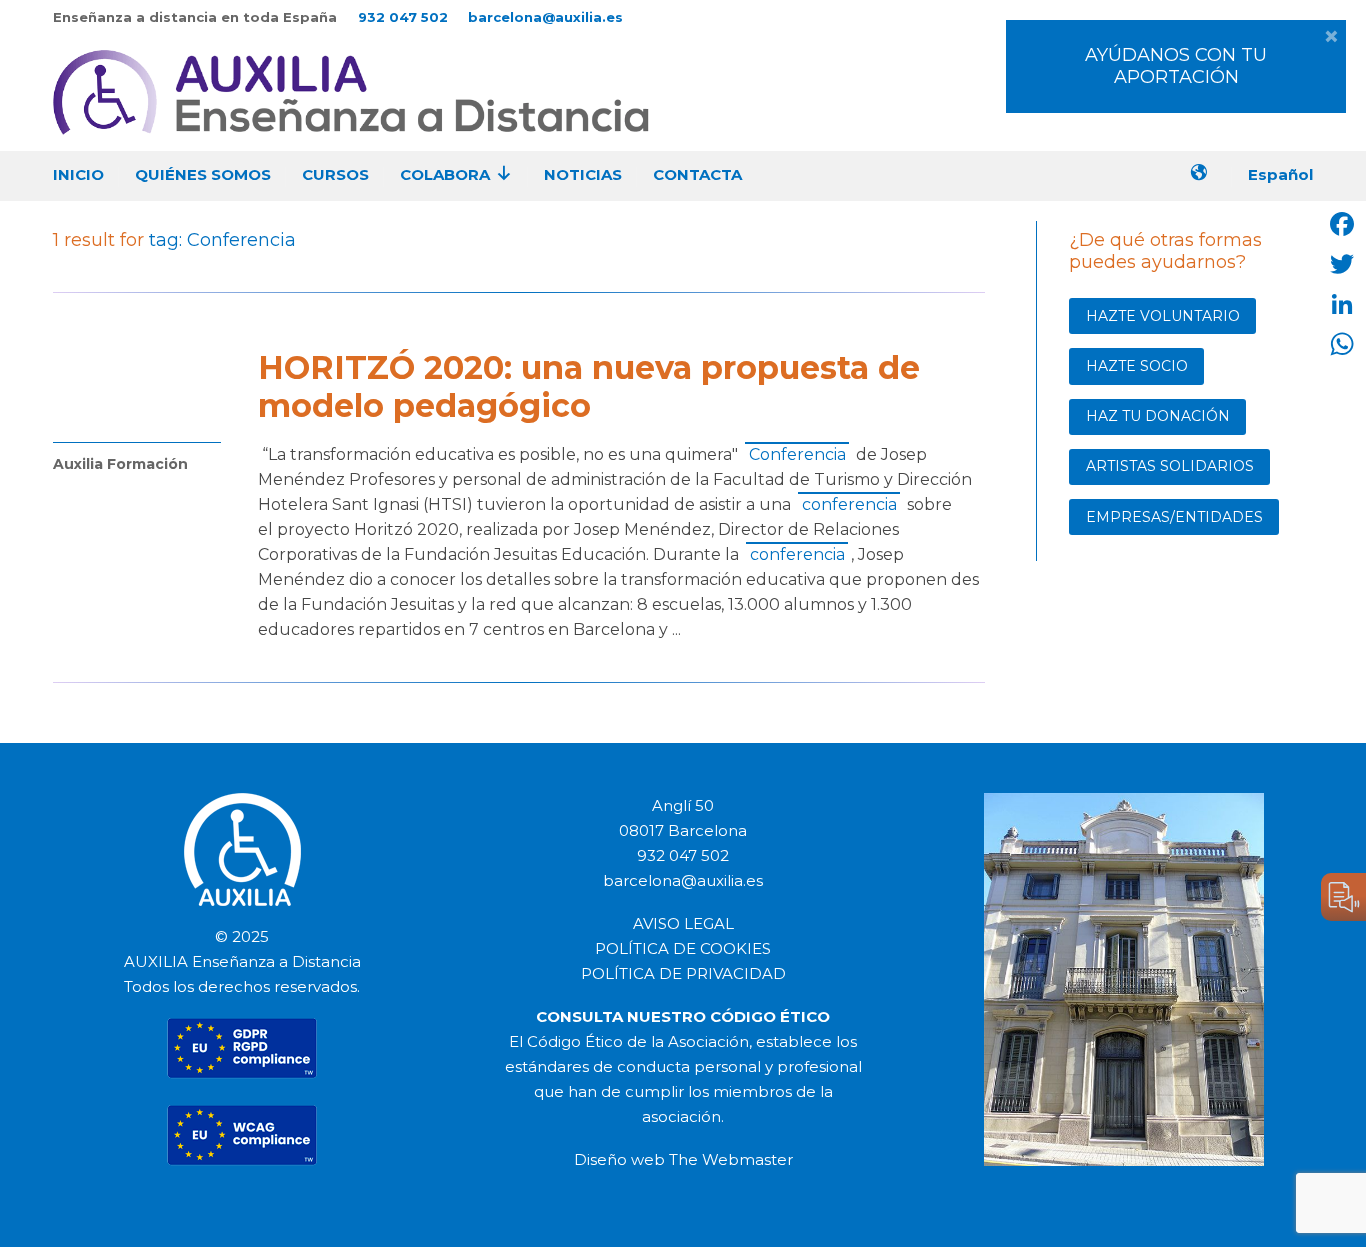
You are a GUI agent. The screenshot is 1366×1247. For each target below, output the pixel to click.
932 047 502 (403, 17)
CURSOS (335, 174)
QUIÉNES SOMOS (203, 174)
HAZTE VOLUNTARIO (1163, 316)
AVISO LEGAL (683, 923)
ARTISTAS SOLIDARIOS (1170, 466)
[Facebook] (1342, 224)
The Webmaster (731, 1159)
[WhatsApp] (1342, 344)
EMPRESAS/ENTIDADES (1174, 517)
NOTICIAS (583, 174)
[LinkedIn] (1342, 304)
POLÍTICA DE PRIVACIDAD (683, 973)
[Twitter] (1342, 264)
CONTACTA (697, 174)
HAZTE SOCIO (1137, 366)
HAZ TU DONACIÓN (1158, 416)
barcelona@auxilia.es (545, 17)
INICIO (78, 174)
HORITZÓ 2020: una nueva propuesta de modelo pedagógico (589, 386)
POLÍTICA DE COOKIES (683, 948)
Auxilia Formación (120, 464)
